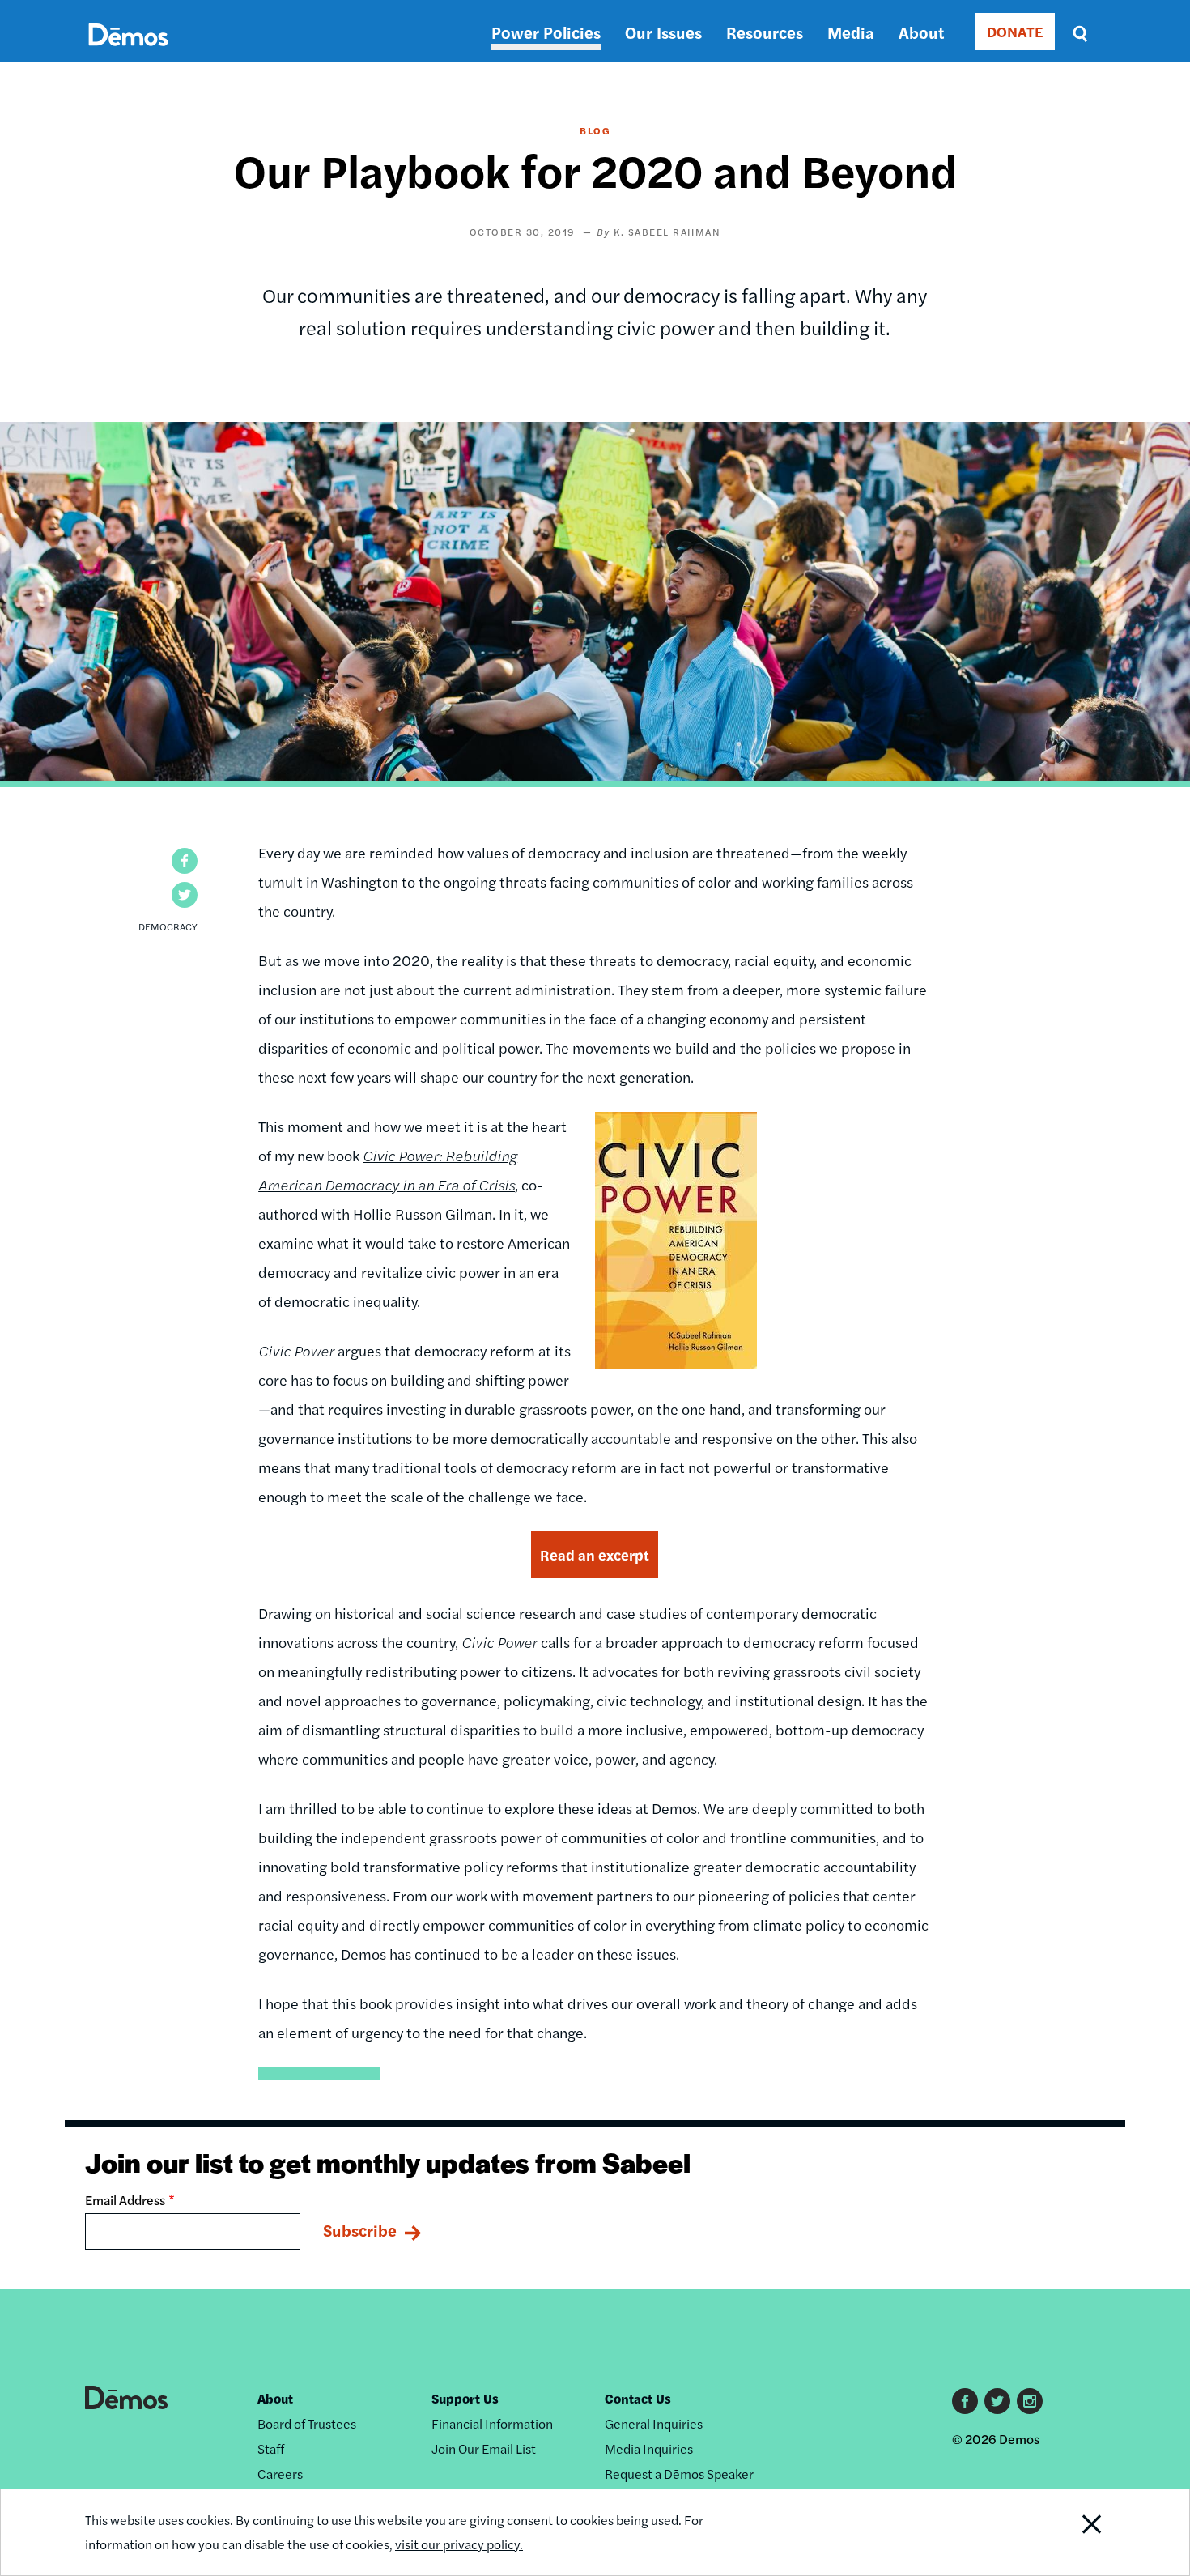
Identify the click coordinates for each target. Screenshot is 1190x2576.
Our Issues (663, 32)
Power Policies (546, 32)
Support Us (465, 2398)
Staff (271, 2448)
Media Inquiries (649, 2448)
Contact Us (638, 2398)
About (921, 32)
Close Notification (1072, 2532)
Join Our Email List (484, 2448)
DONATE (1015, 31)
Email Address (125, 2200)
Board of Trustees (307, 2423)
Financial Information (492, 2423)
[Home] (128, 53)
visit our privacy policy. (459, 2544)
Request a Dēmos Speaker (679, 2474)
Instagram (1030, 2401)
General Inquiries (654, 2423)
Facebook (965, 2401)
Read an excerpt (595, 1554)
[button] (185, 861)
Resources (765, 32)
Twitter (997, 2401)
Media (851, 32)
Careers (280, 2474)
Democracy (168, 926)
